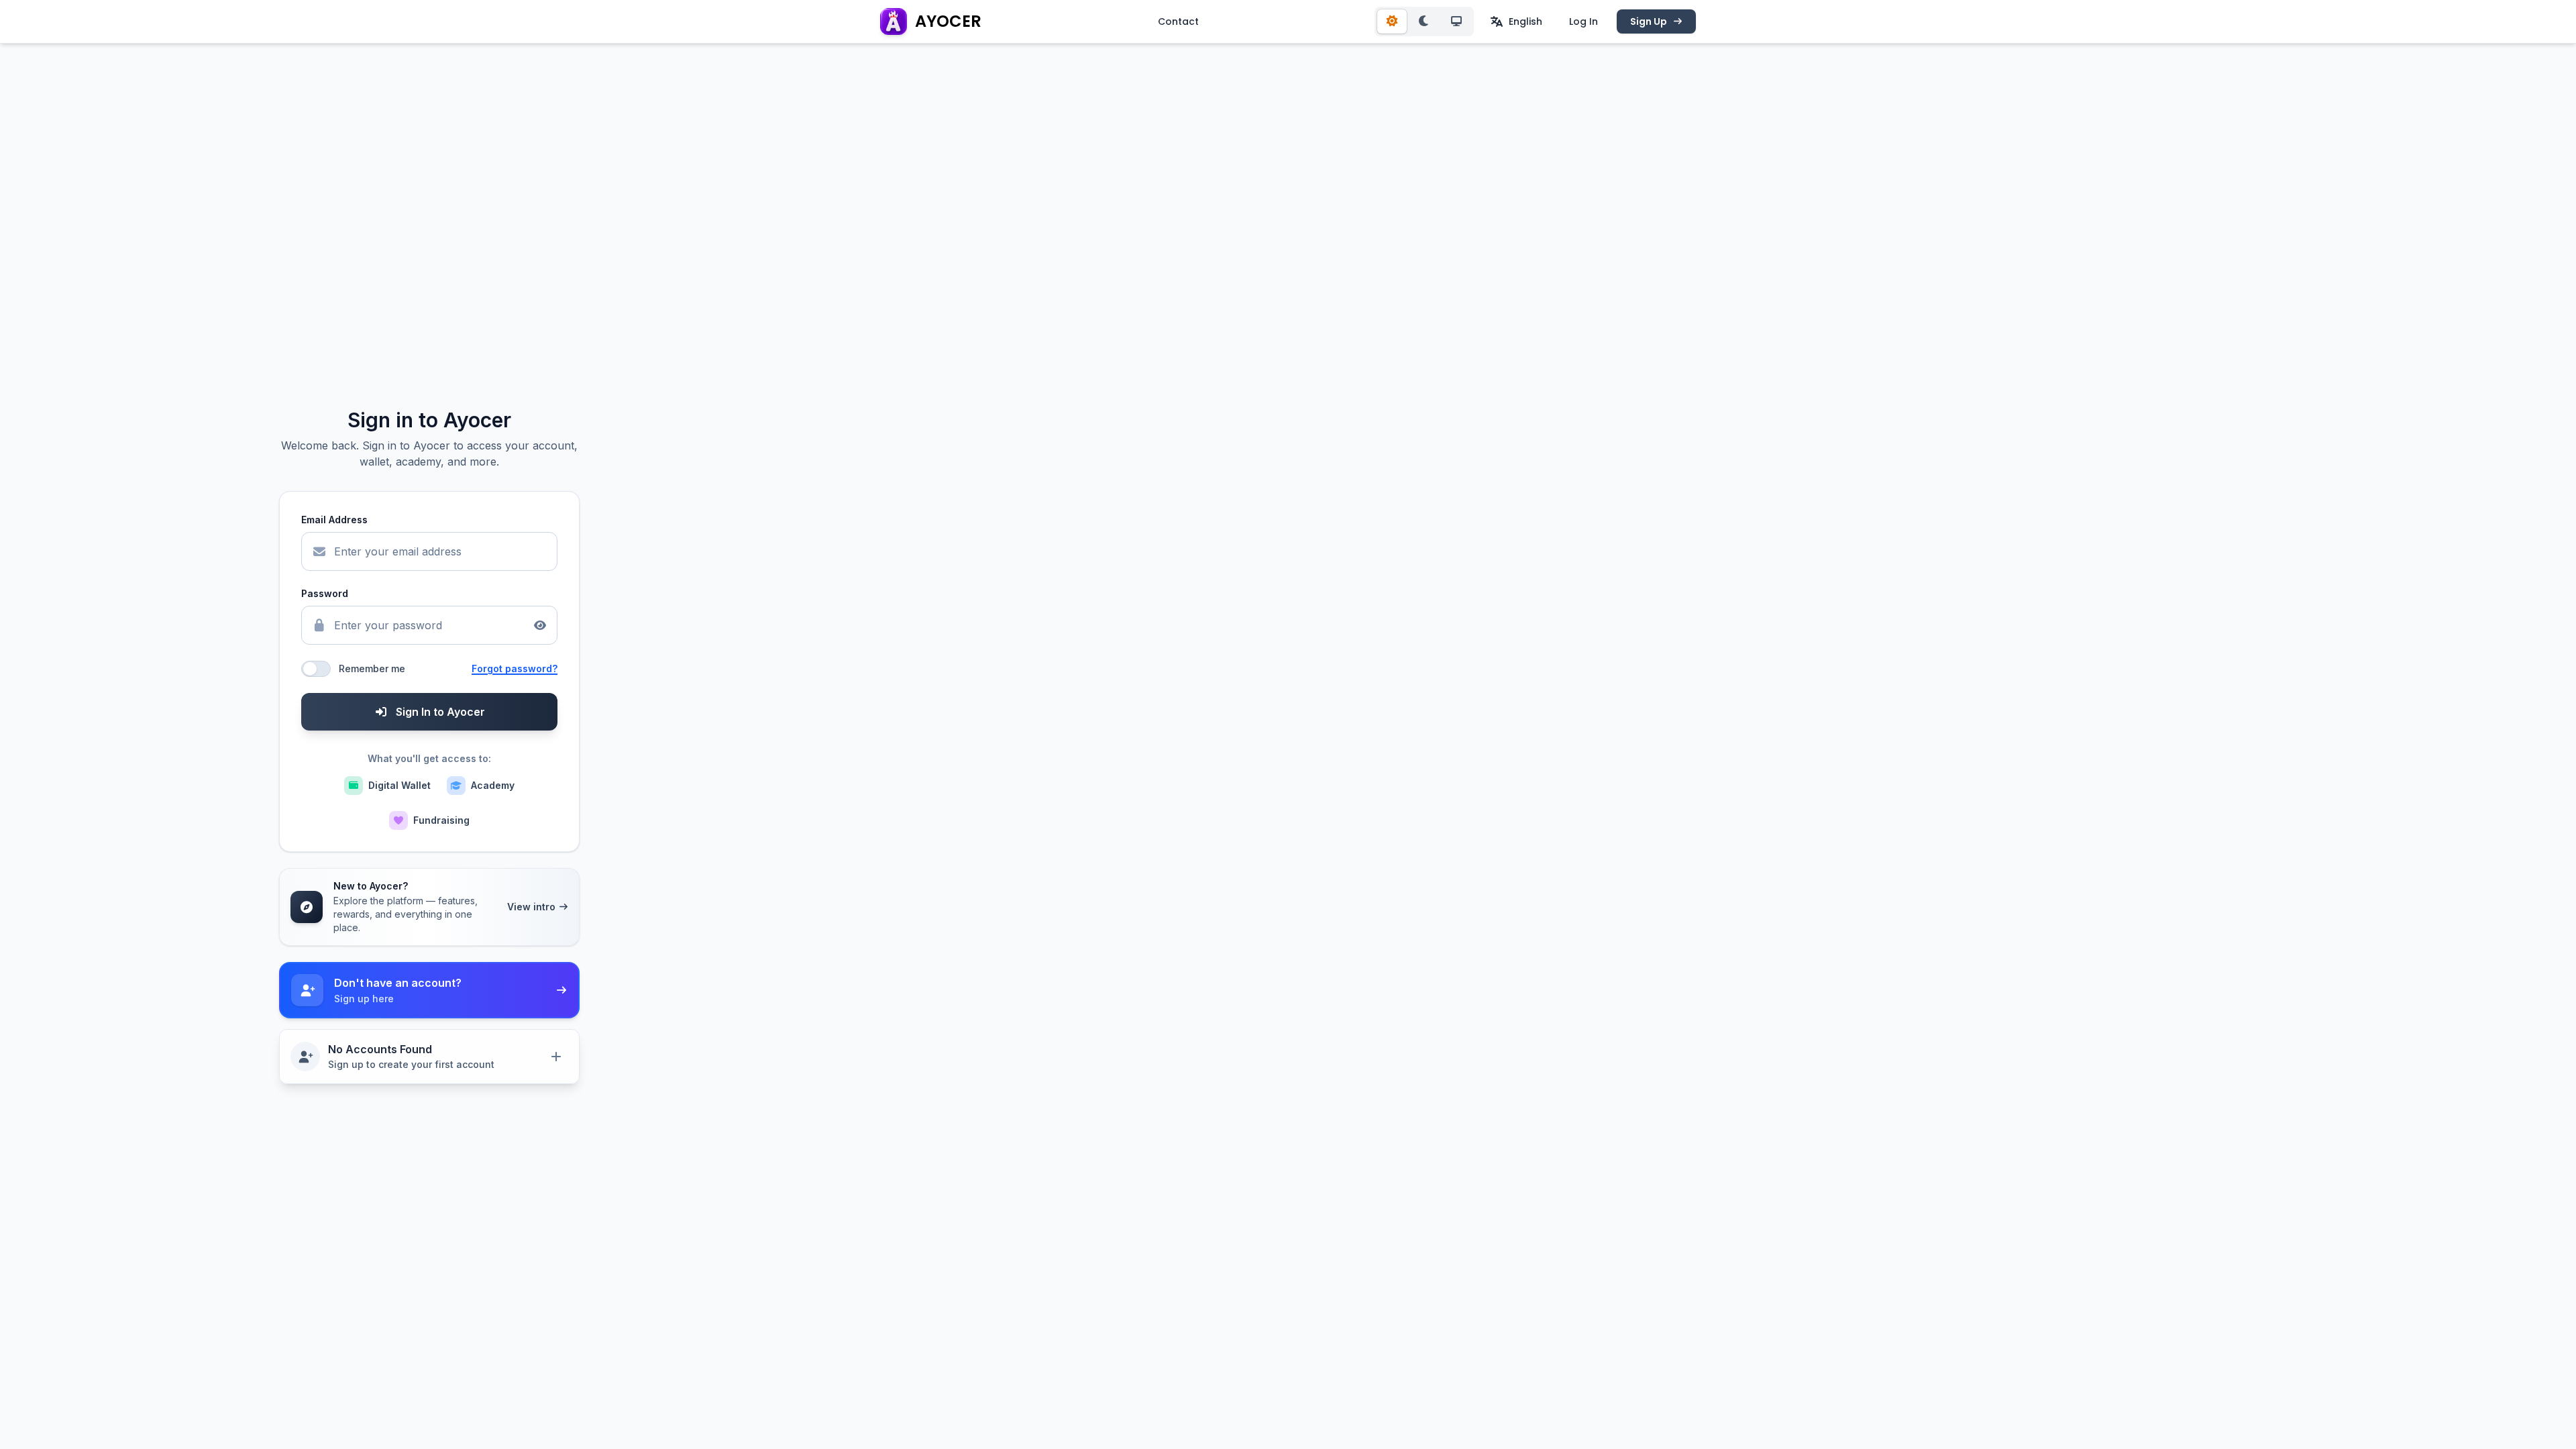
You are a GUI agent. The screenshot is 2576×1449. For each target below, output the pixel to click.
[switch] (316, 669)
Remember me (372, 668)
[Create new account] (556, 1057)
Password (325, 593)
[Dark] (1424, 21)
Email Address (334, 520)
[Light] (1392, 21)
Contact (1178, 21)
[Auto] (1456, 21)
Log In (1584, 21)
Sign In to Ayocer (440, 712)
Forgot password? (515, 668)
